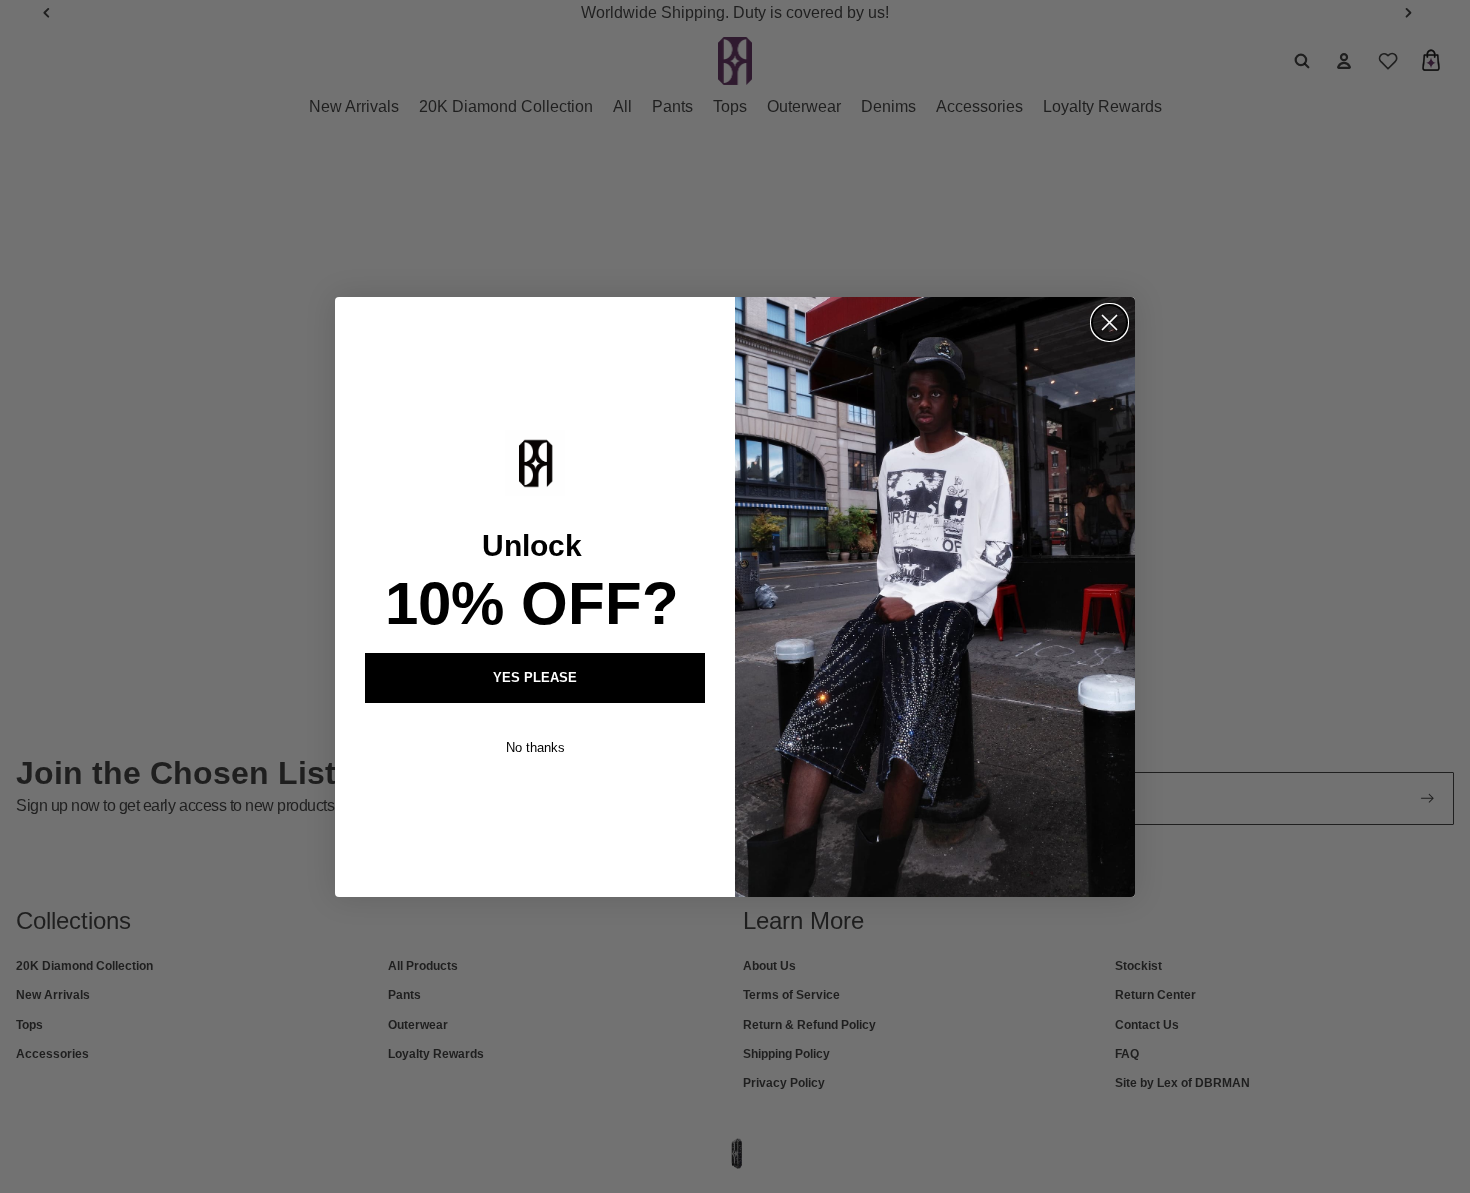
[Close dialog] (1109, 322)
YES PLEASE (535, 677)
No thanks (535, 747)
